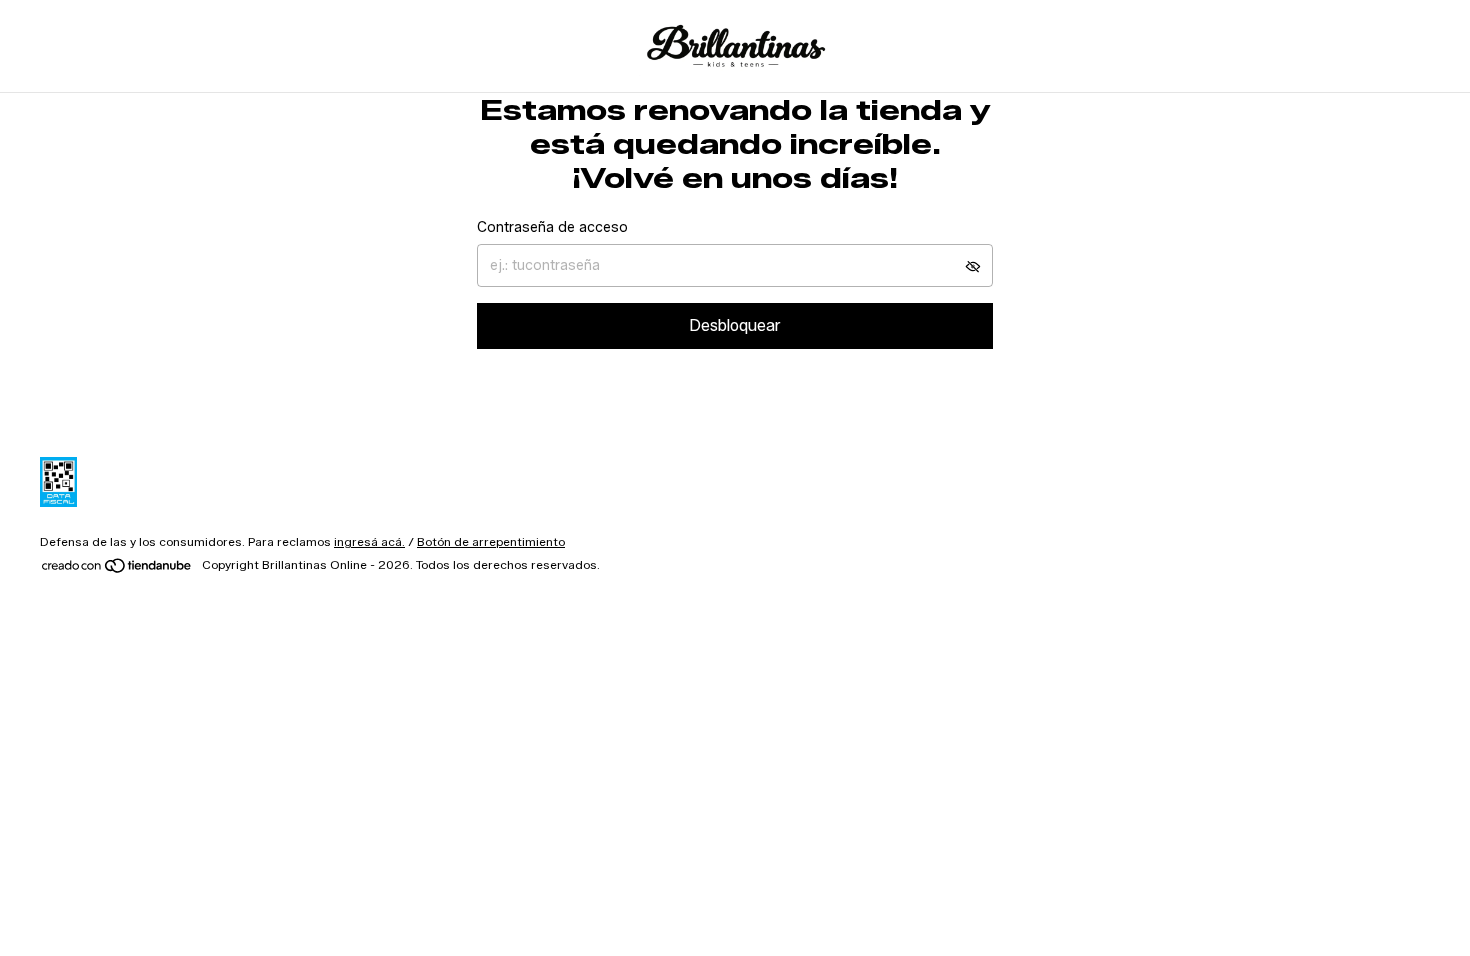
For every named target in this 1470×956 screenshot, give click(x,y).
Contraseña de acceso (552, 227)
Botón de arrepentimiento (491, 541)
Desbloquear (735, 325)
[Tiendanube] (117, 569)
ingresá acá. (369, 541)
